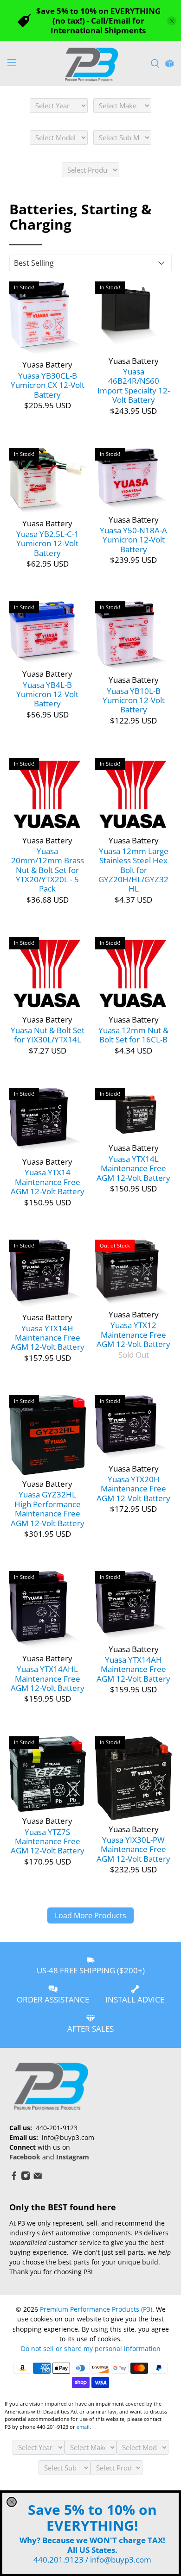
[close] (12, 2502)
